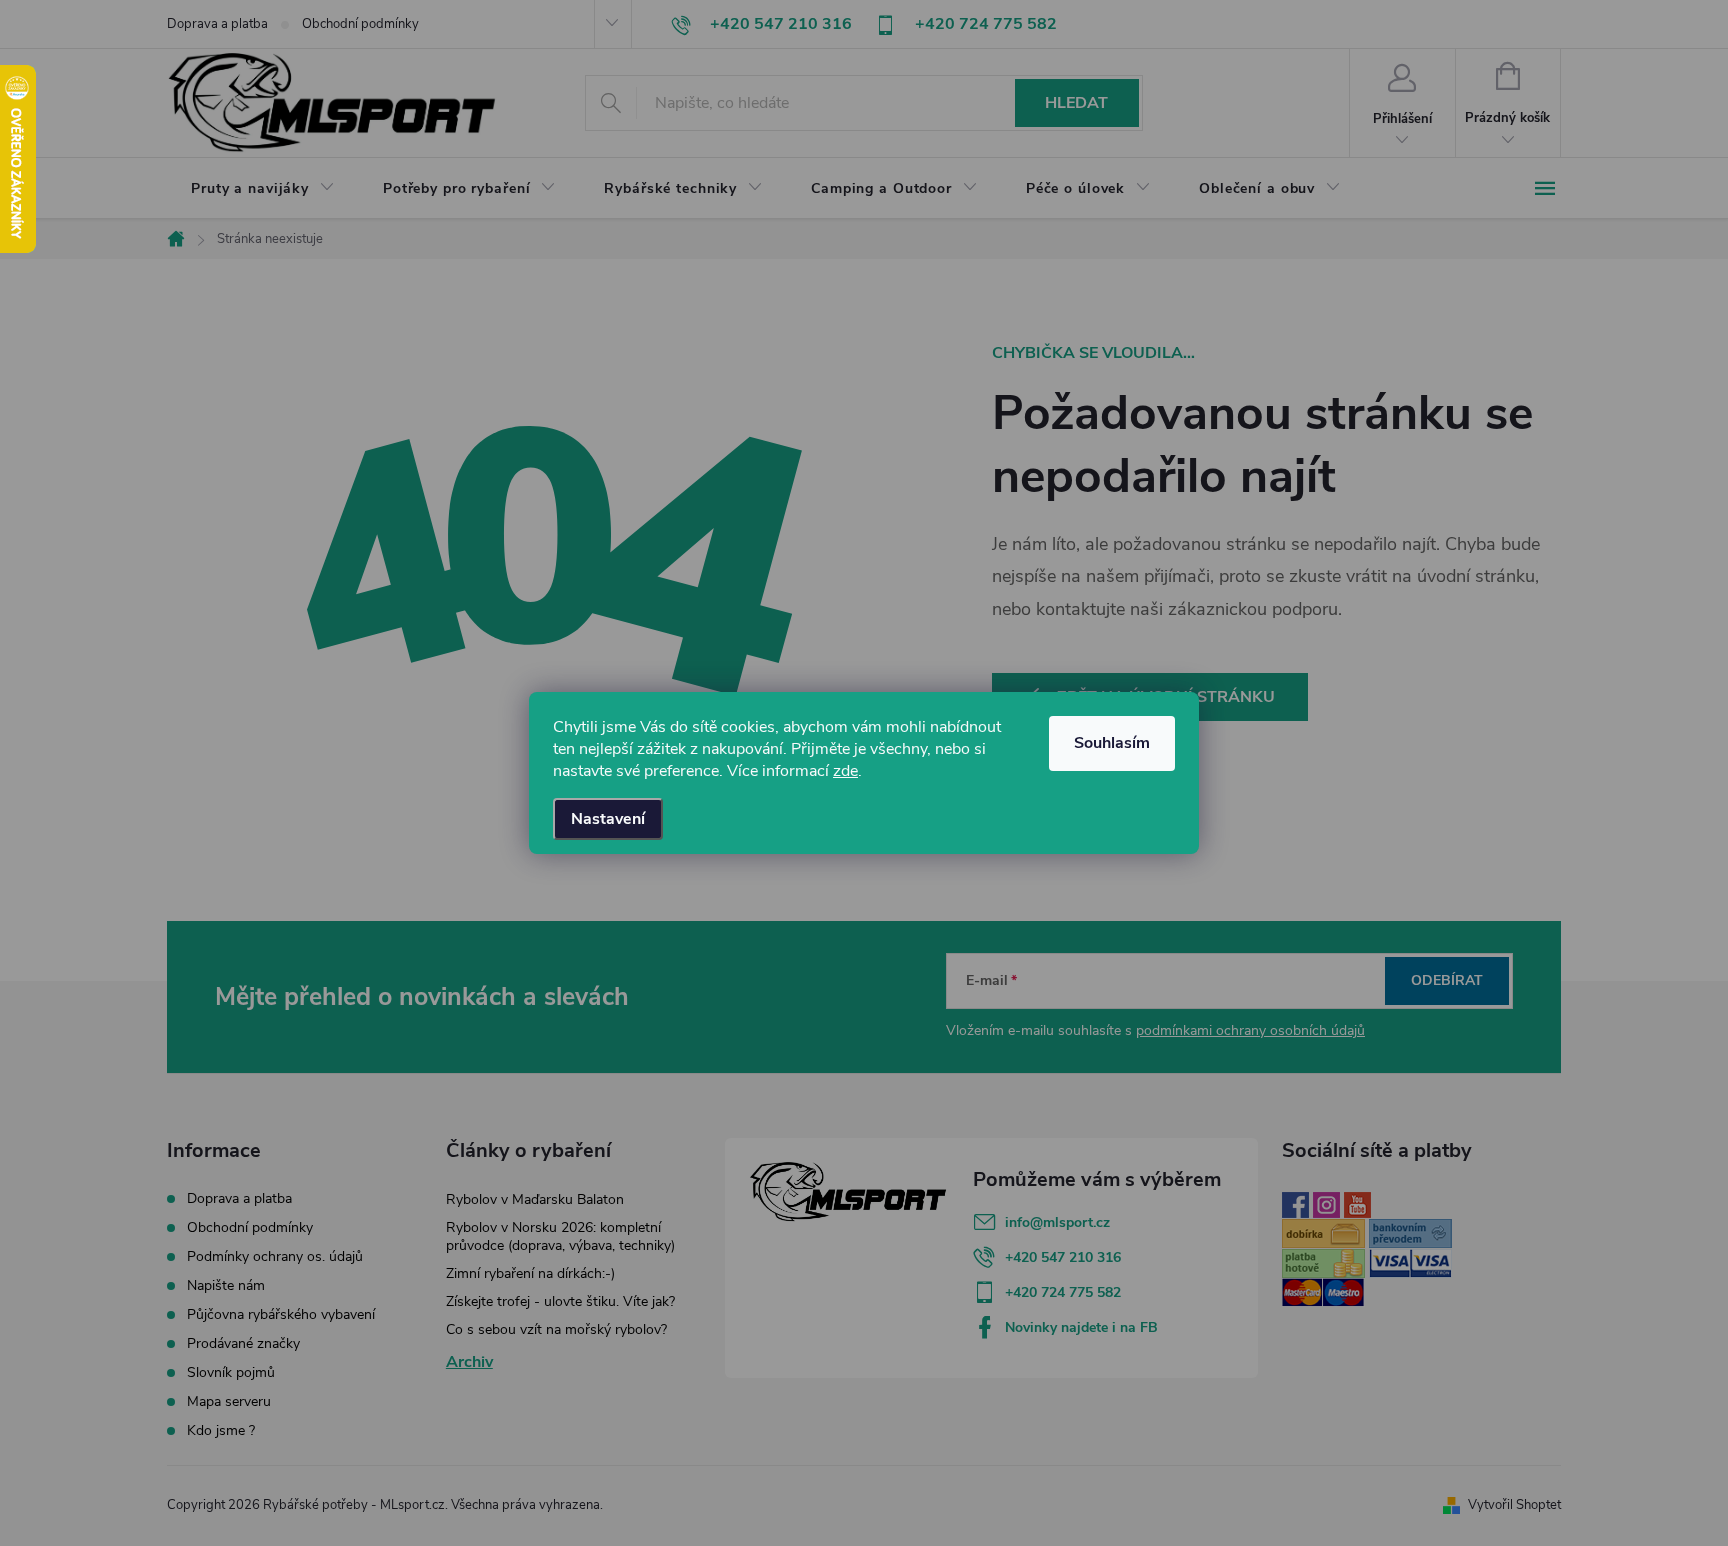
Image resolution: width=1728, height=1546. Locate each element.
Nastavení (608, 819)
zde (845, 771)
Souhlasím (1112, 743)
